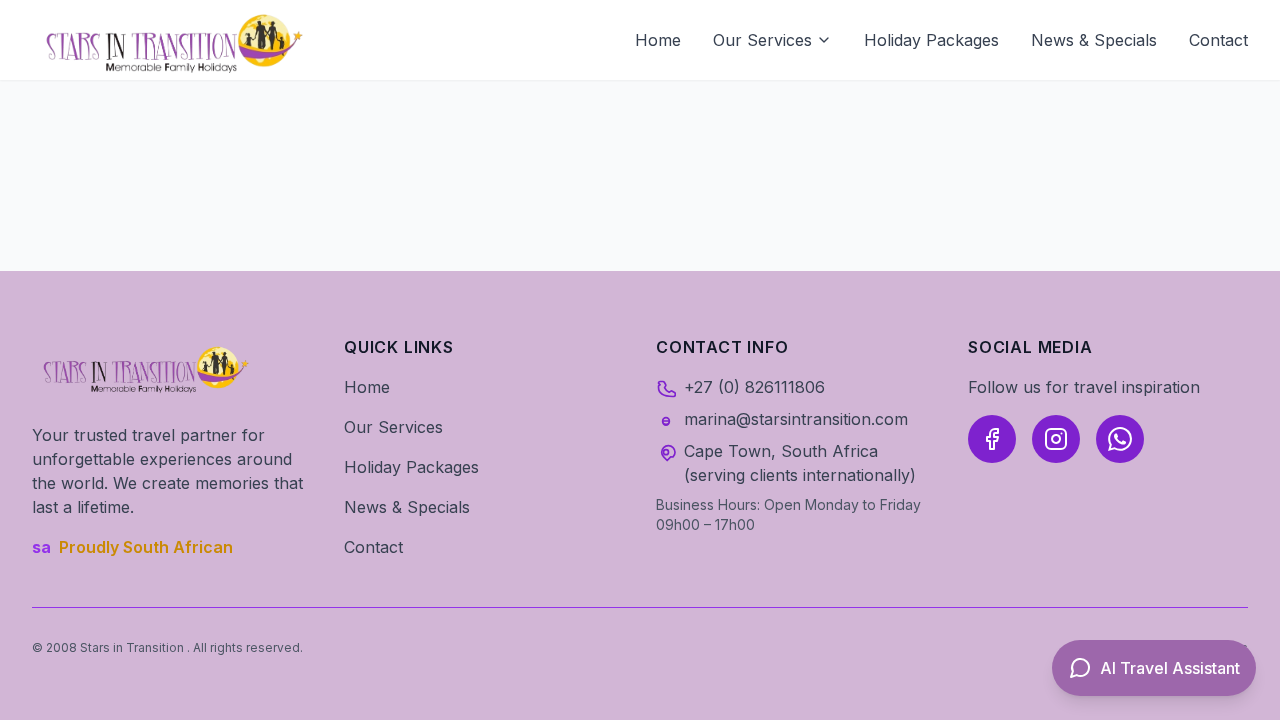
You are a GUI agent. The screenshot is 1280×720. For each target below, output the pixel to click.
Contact (1218, 40)
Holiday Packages (931, 40)
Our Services (762, 40)
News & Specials (1094, 40)
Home (658, 40)
